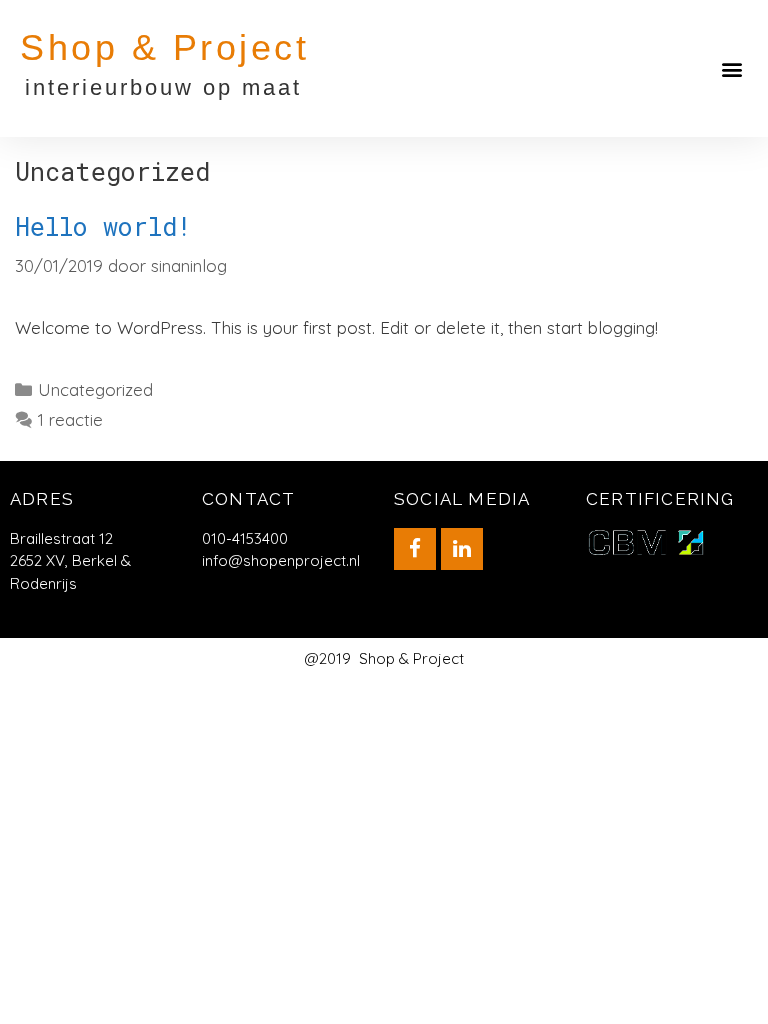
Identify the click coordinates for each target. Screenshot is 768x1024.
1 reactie (70, 419)
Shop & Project (164, 47)
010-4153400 (245, 538)
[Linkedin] (462, 549)
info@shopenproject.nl (281, 560)
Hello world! (103, 226)
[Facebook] (415, 549)
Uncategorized (95, 389)
